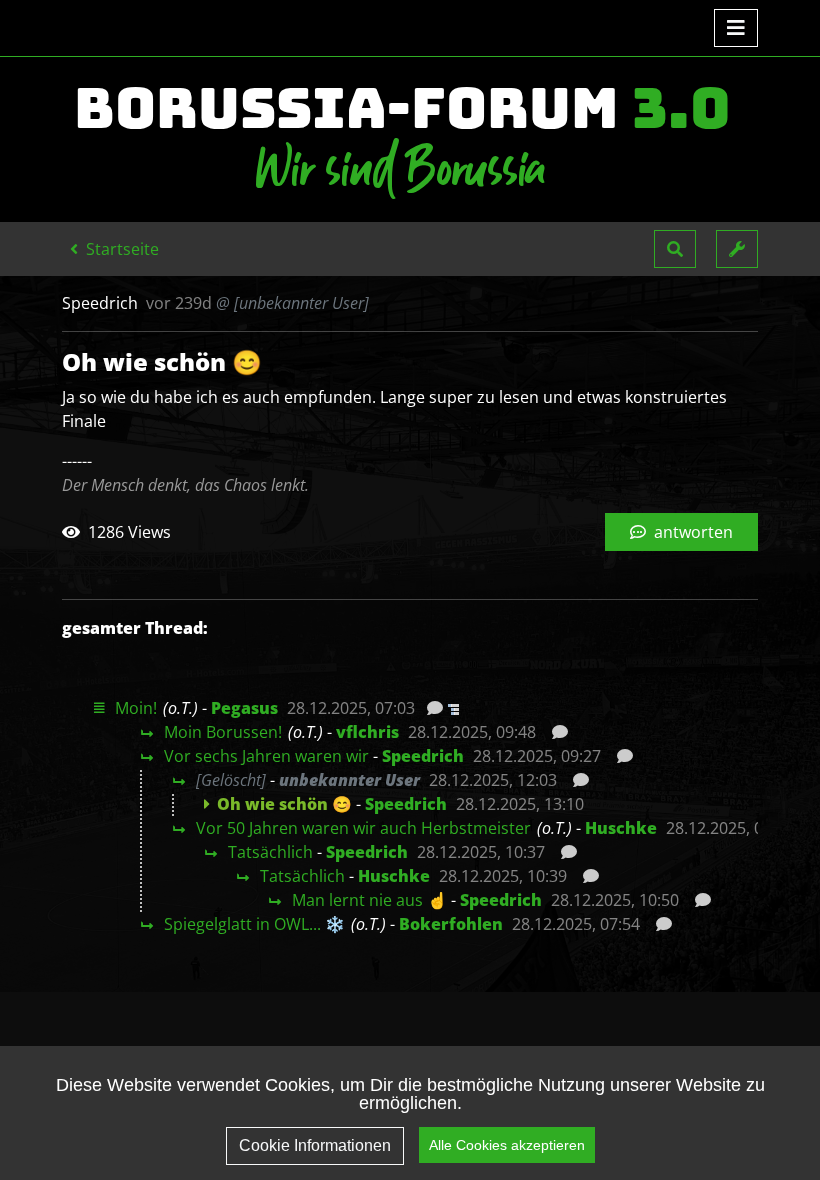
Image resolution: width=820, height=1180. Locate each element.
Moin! (136, 708)
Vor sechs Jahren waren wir (266, 756)
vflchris (367, 732)
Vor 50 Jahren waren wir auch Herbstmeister (363, 828)
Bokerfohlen (451, 924)
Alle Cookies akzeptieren (507, 1145)
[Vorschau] (429, 708)
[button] (675, 249)
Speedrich (423, 756)
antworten (691, 532)
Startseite (120, 249)
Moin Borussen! (223, 732)
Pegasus (244, 708)
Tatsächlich (270, 852)
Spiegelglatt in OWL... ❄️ (254, 924)
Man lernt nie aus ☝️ (369, 900)
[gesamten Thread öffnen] (451, 708)
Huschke (621, 828)
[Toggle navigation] (736, 28)
